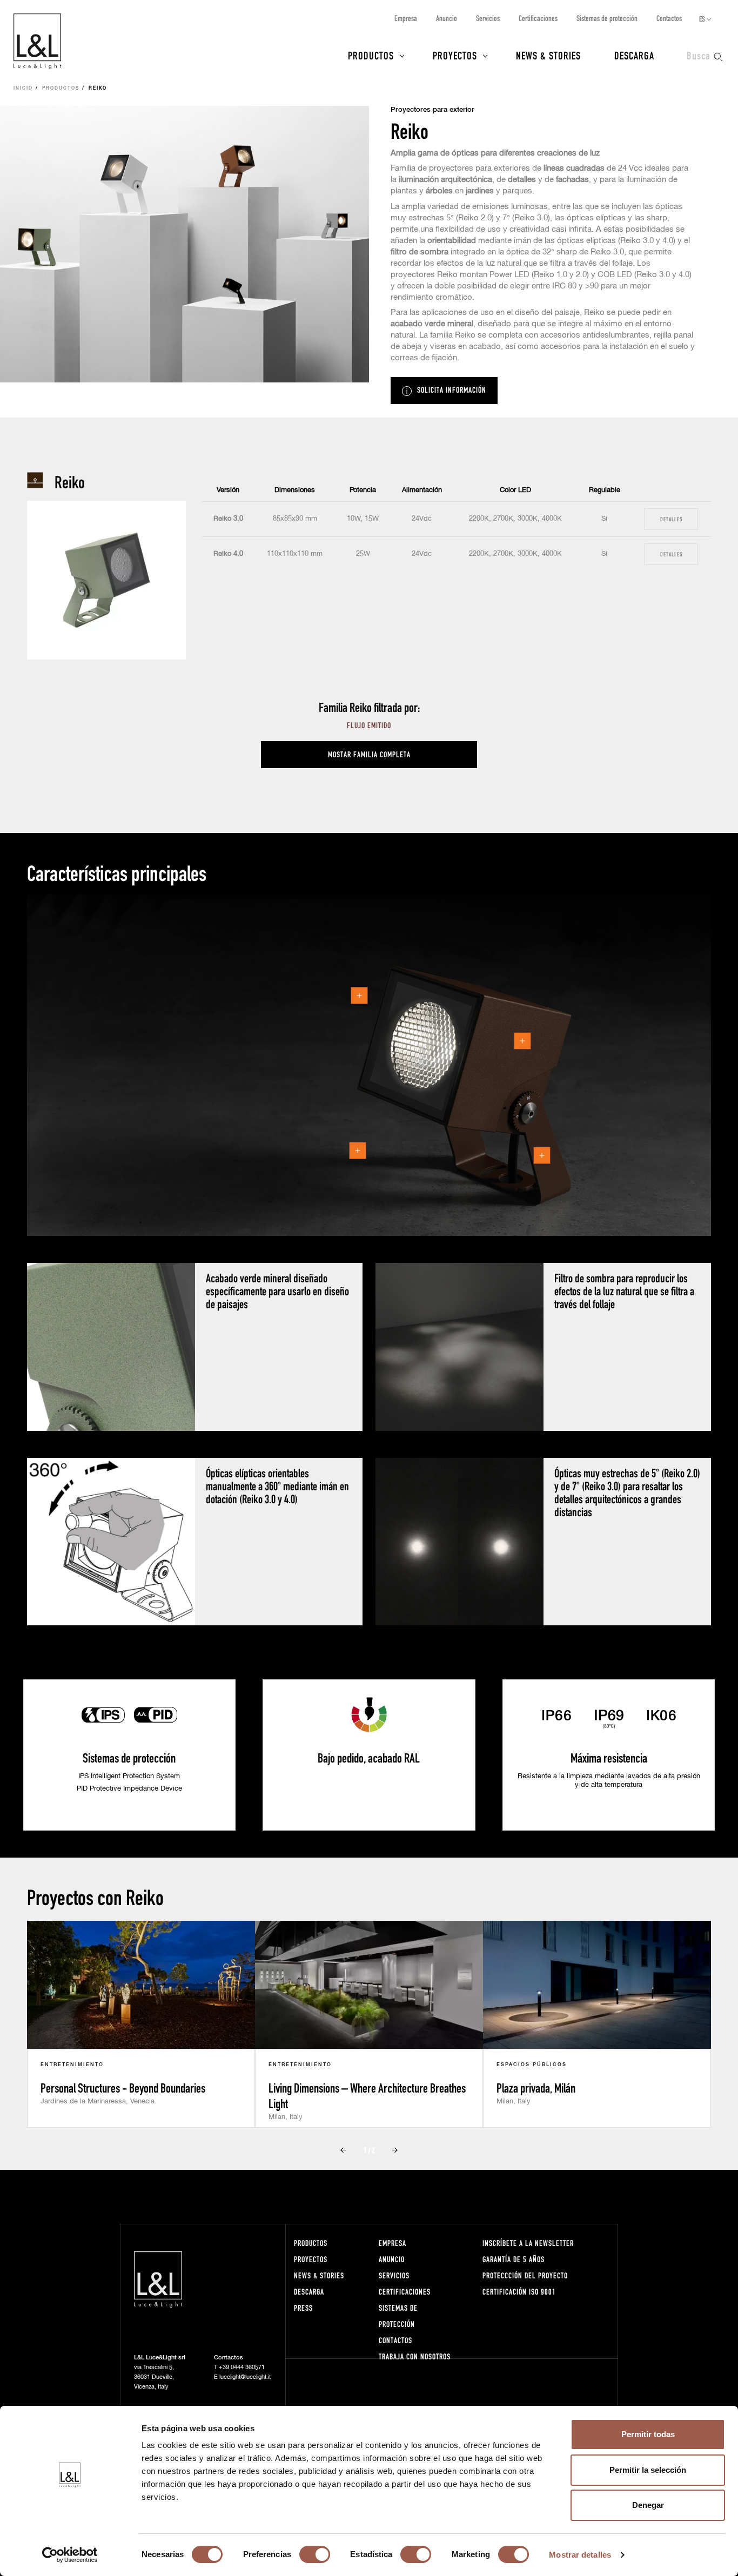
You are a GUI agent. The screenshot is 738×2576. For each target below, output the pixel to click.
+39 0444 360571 (242, 2367)
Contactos (669, 18)
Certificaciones (538, 18)
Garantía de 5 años (514, 2259)
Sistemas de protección (607, 18)
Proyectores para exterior (432, 110)
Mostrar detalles (580, 2555)
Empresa (406, 18)
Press (303, 2308)
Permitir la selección (648, 2470)
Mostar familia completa (369, 754)
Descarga (634, 55)
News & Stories (548, 55)
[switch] (315, 2554)
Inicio (23, 89)
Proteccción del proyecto (525, 2275)
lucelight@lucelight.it (245, 2377)
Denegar (648, 2505)
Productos (371, 55)
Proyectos (455, 55)
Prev (343, 2150)
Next (395, 2150)
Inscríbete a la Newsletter (528, 2243)
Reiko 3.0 (228, 519)
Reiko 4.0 (228, 554)
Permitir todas (648, 2434)
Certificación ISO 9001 (519, 2292)
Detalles (671, 519)
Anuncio (447, 18)
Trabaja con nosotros (415, 2356)
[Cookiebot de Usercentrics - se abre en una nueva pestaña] (70, 2555)
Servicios (488, 18)
